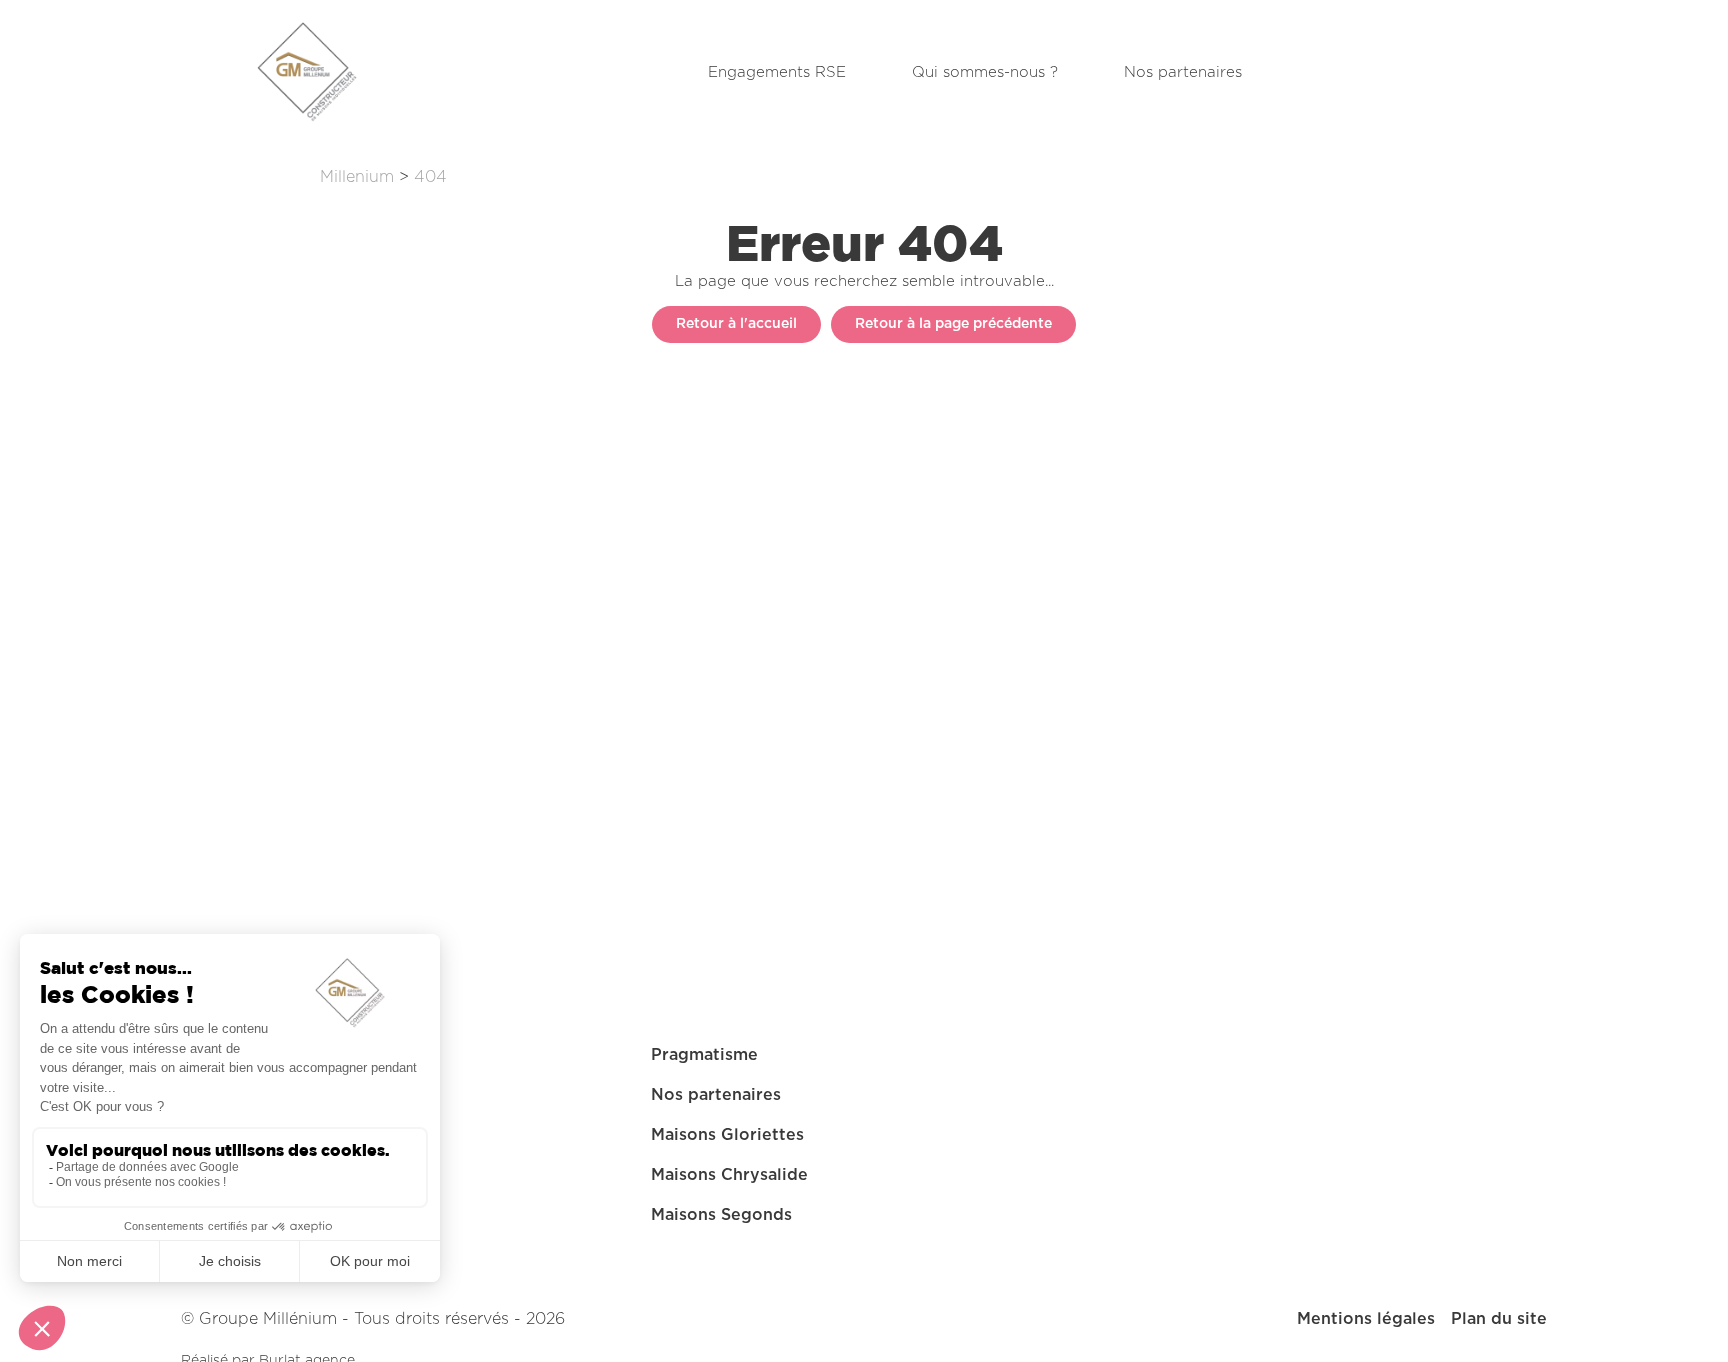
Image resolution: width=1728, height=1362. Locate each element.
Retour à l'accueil (736, 324)
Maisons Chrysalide (729, 1175)
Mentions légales (1366, 1319)
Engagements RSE (777, 72)
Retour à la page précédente (953, 324)
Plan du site (1499, 1319)
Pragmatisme (704, 1055)
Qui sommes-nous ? (985, 72)
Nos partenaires (1183, 72)
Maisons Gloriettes (727, 1135)
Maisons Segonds (721, 1215)
